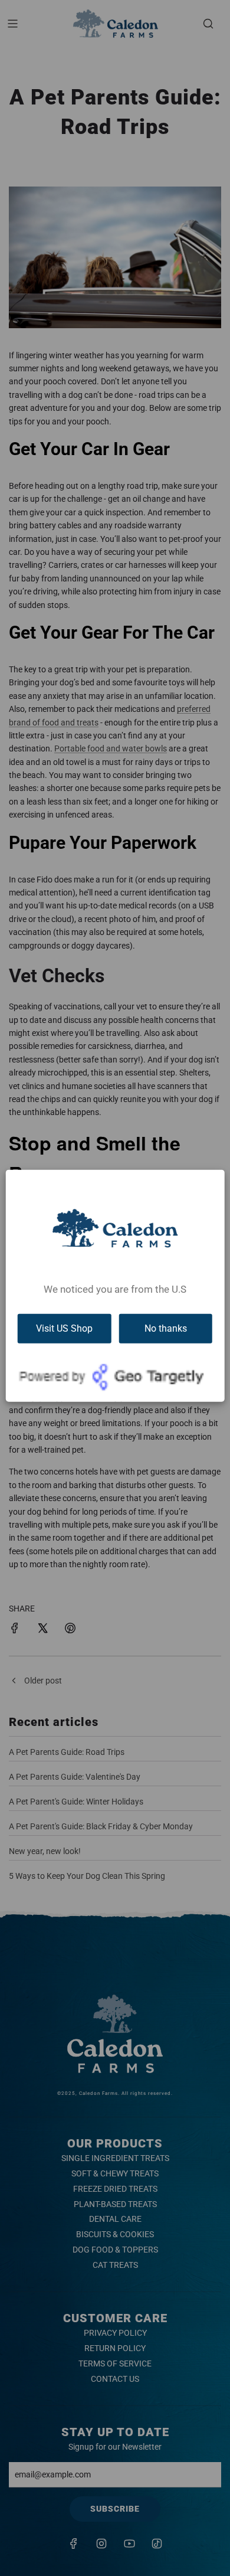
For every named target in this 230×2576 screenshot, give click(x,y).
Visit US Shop (64, 1328)
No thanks (166, 1328)
